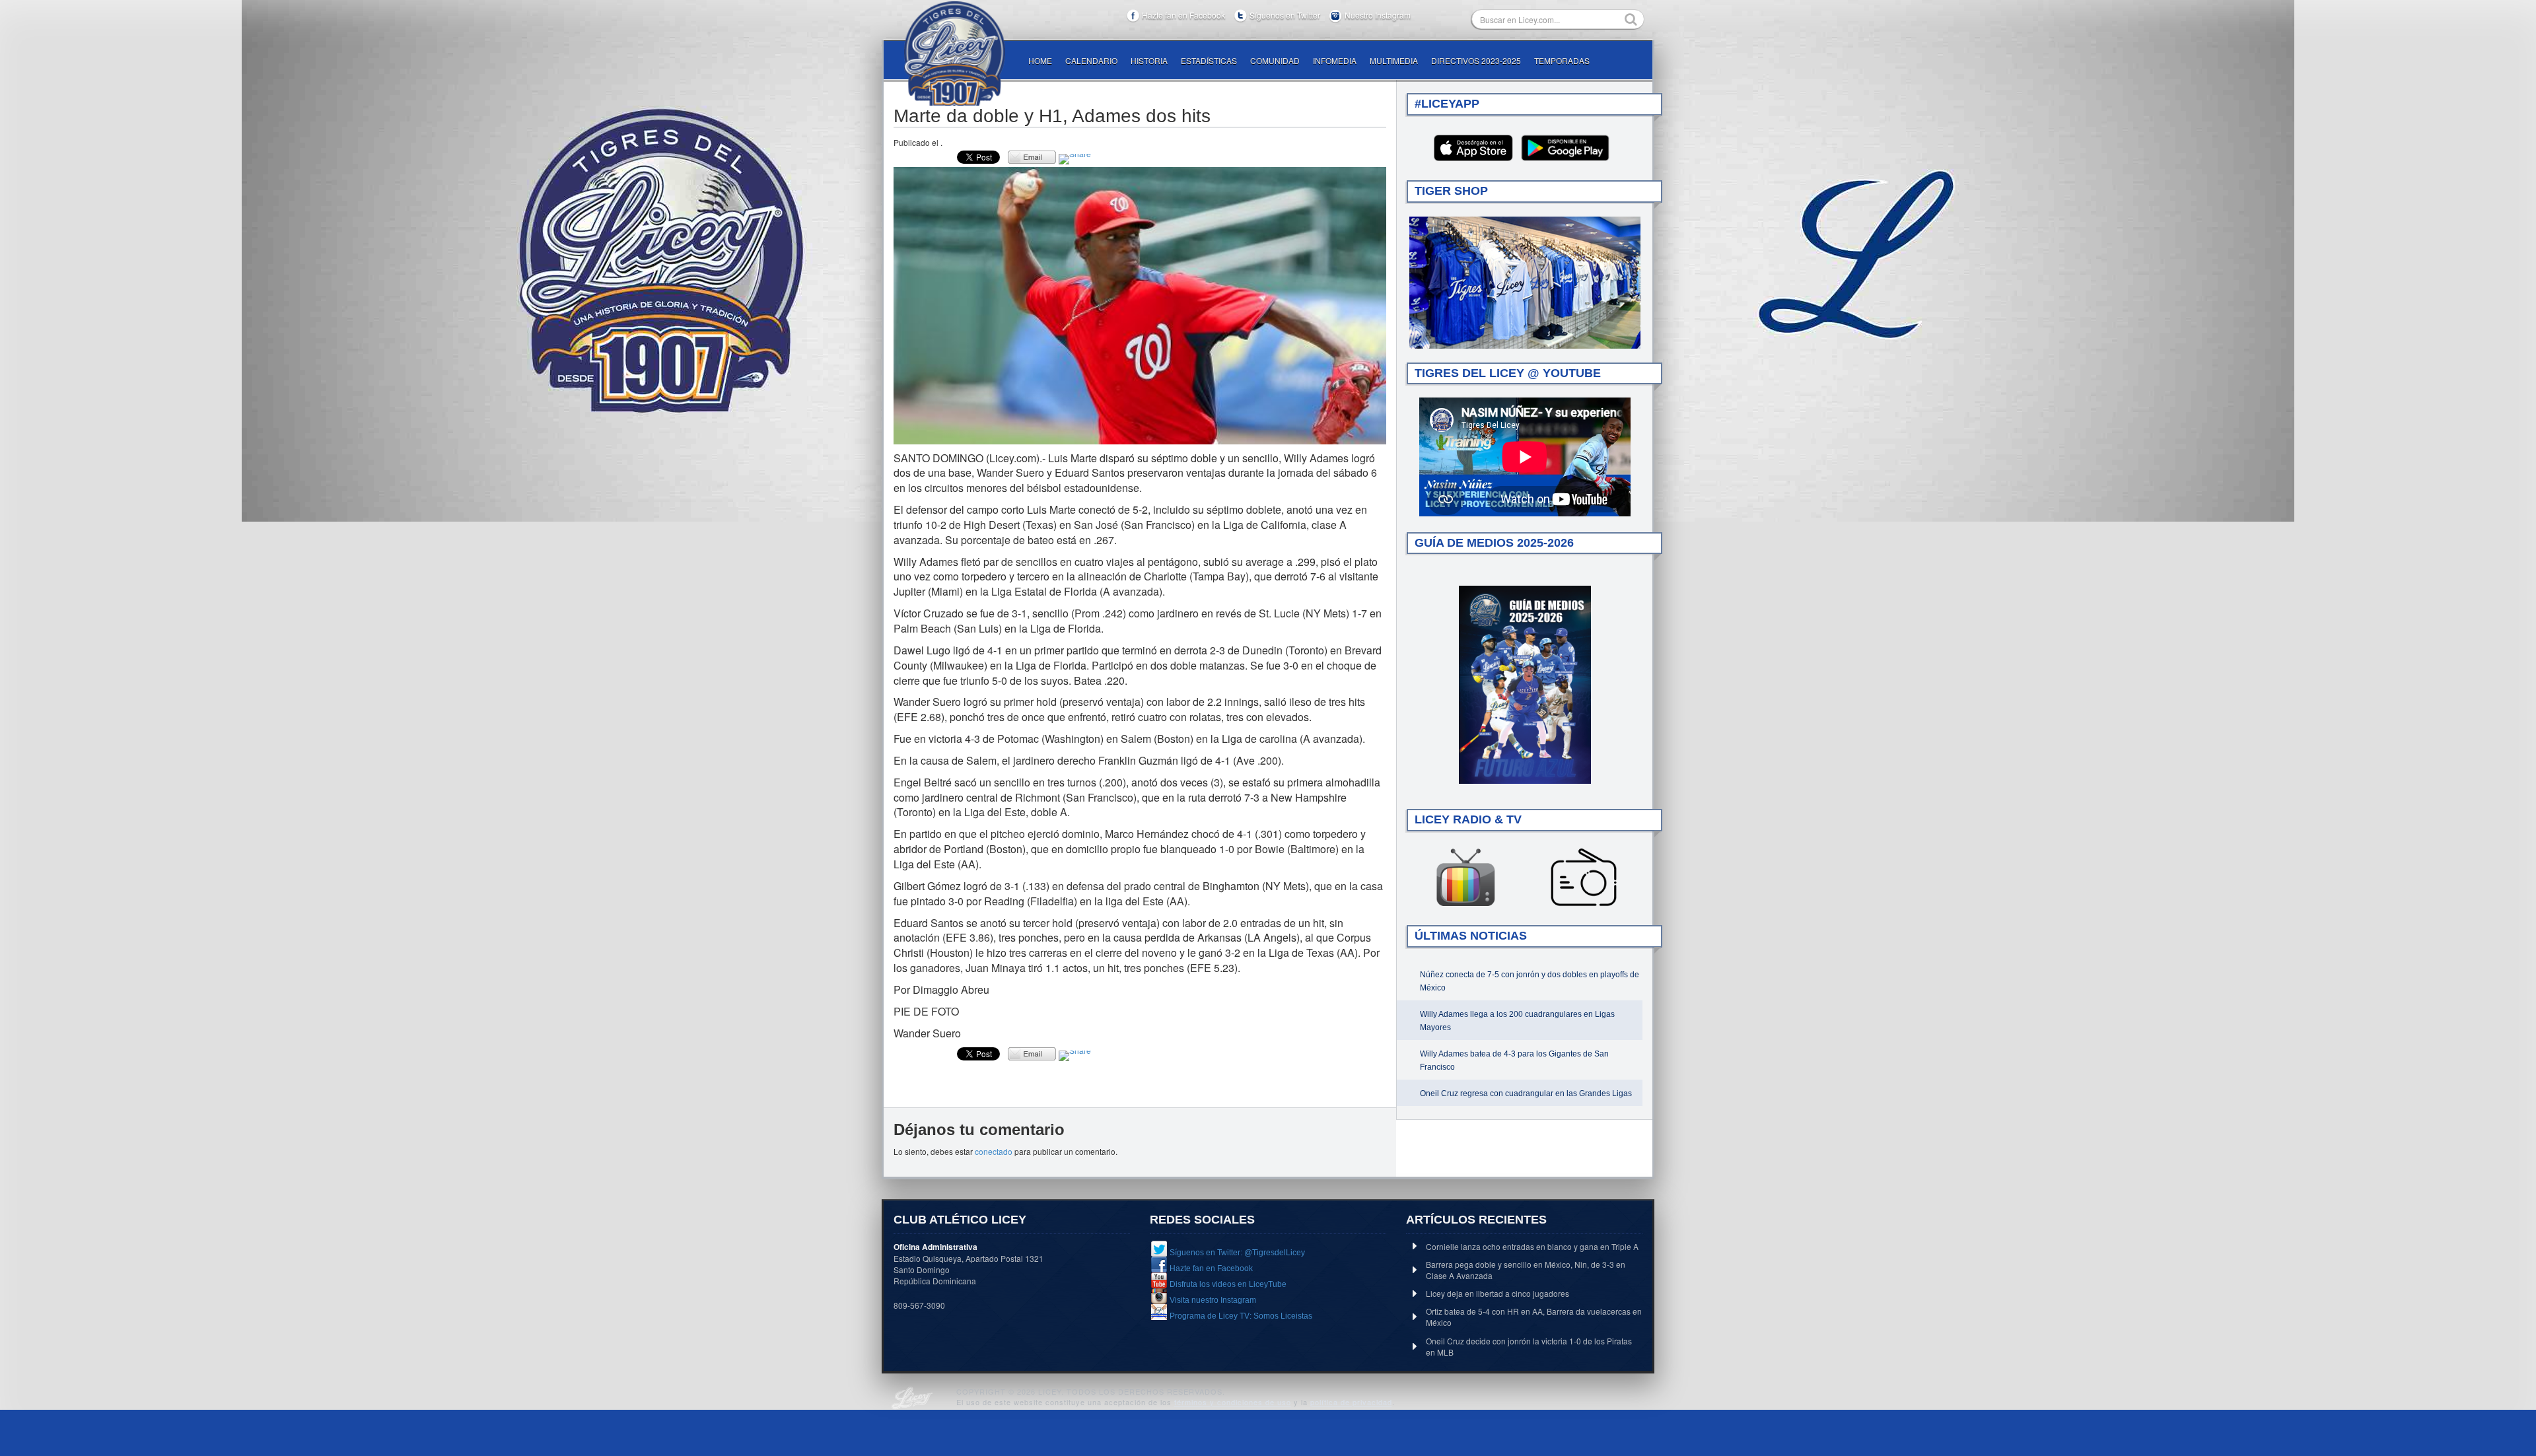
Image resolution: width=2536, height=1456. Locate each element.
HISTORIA (1149, 60)
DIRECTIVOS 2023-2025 (1476, 60)
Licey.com (954, 53)
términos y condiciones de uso (1233, 1402)
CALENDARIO (1091, 60)
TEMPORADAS (1562, 60)
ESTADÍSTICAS (1209, 60)
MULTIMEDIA (1394, 60)
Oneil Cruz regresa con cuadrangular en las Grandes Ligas (1526, 1093)
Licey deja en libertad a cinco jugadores (1497, 1293)
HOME (1040, 60)
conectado (994, 1151)
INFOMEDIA (1335, 60)
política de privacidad (1351, 1402)
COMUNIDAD (1275, 60)
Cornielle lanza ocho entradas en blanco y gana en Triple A (1532, 1246)
